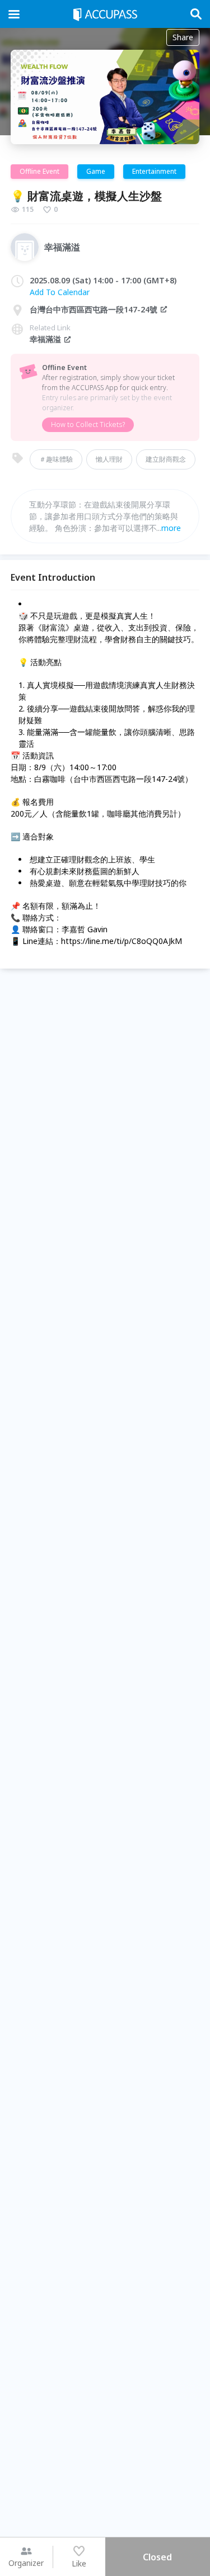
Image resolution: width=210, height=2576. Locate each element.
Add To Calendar (60, 292)
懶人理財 (109, 459)
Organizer (26, 2563)
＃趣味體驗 (56, 459)
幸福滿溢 (45, 339)
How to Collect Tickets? (88, 424)
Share (183, 37)
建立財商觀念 (166, 459)
